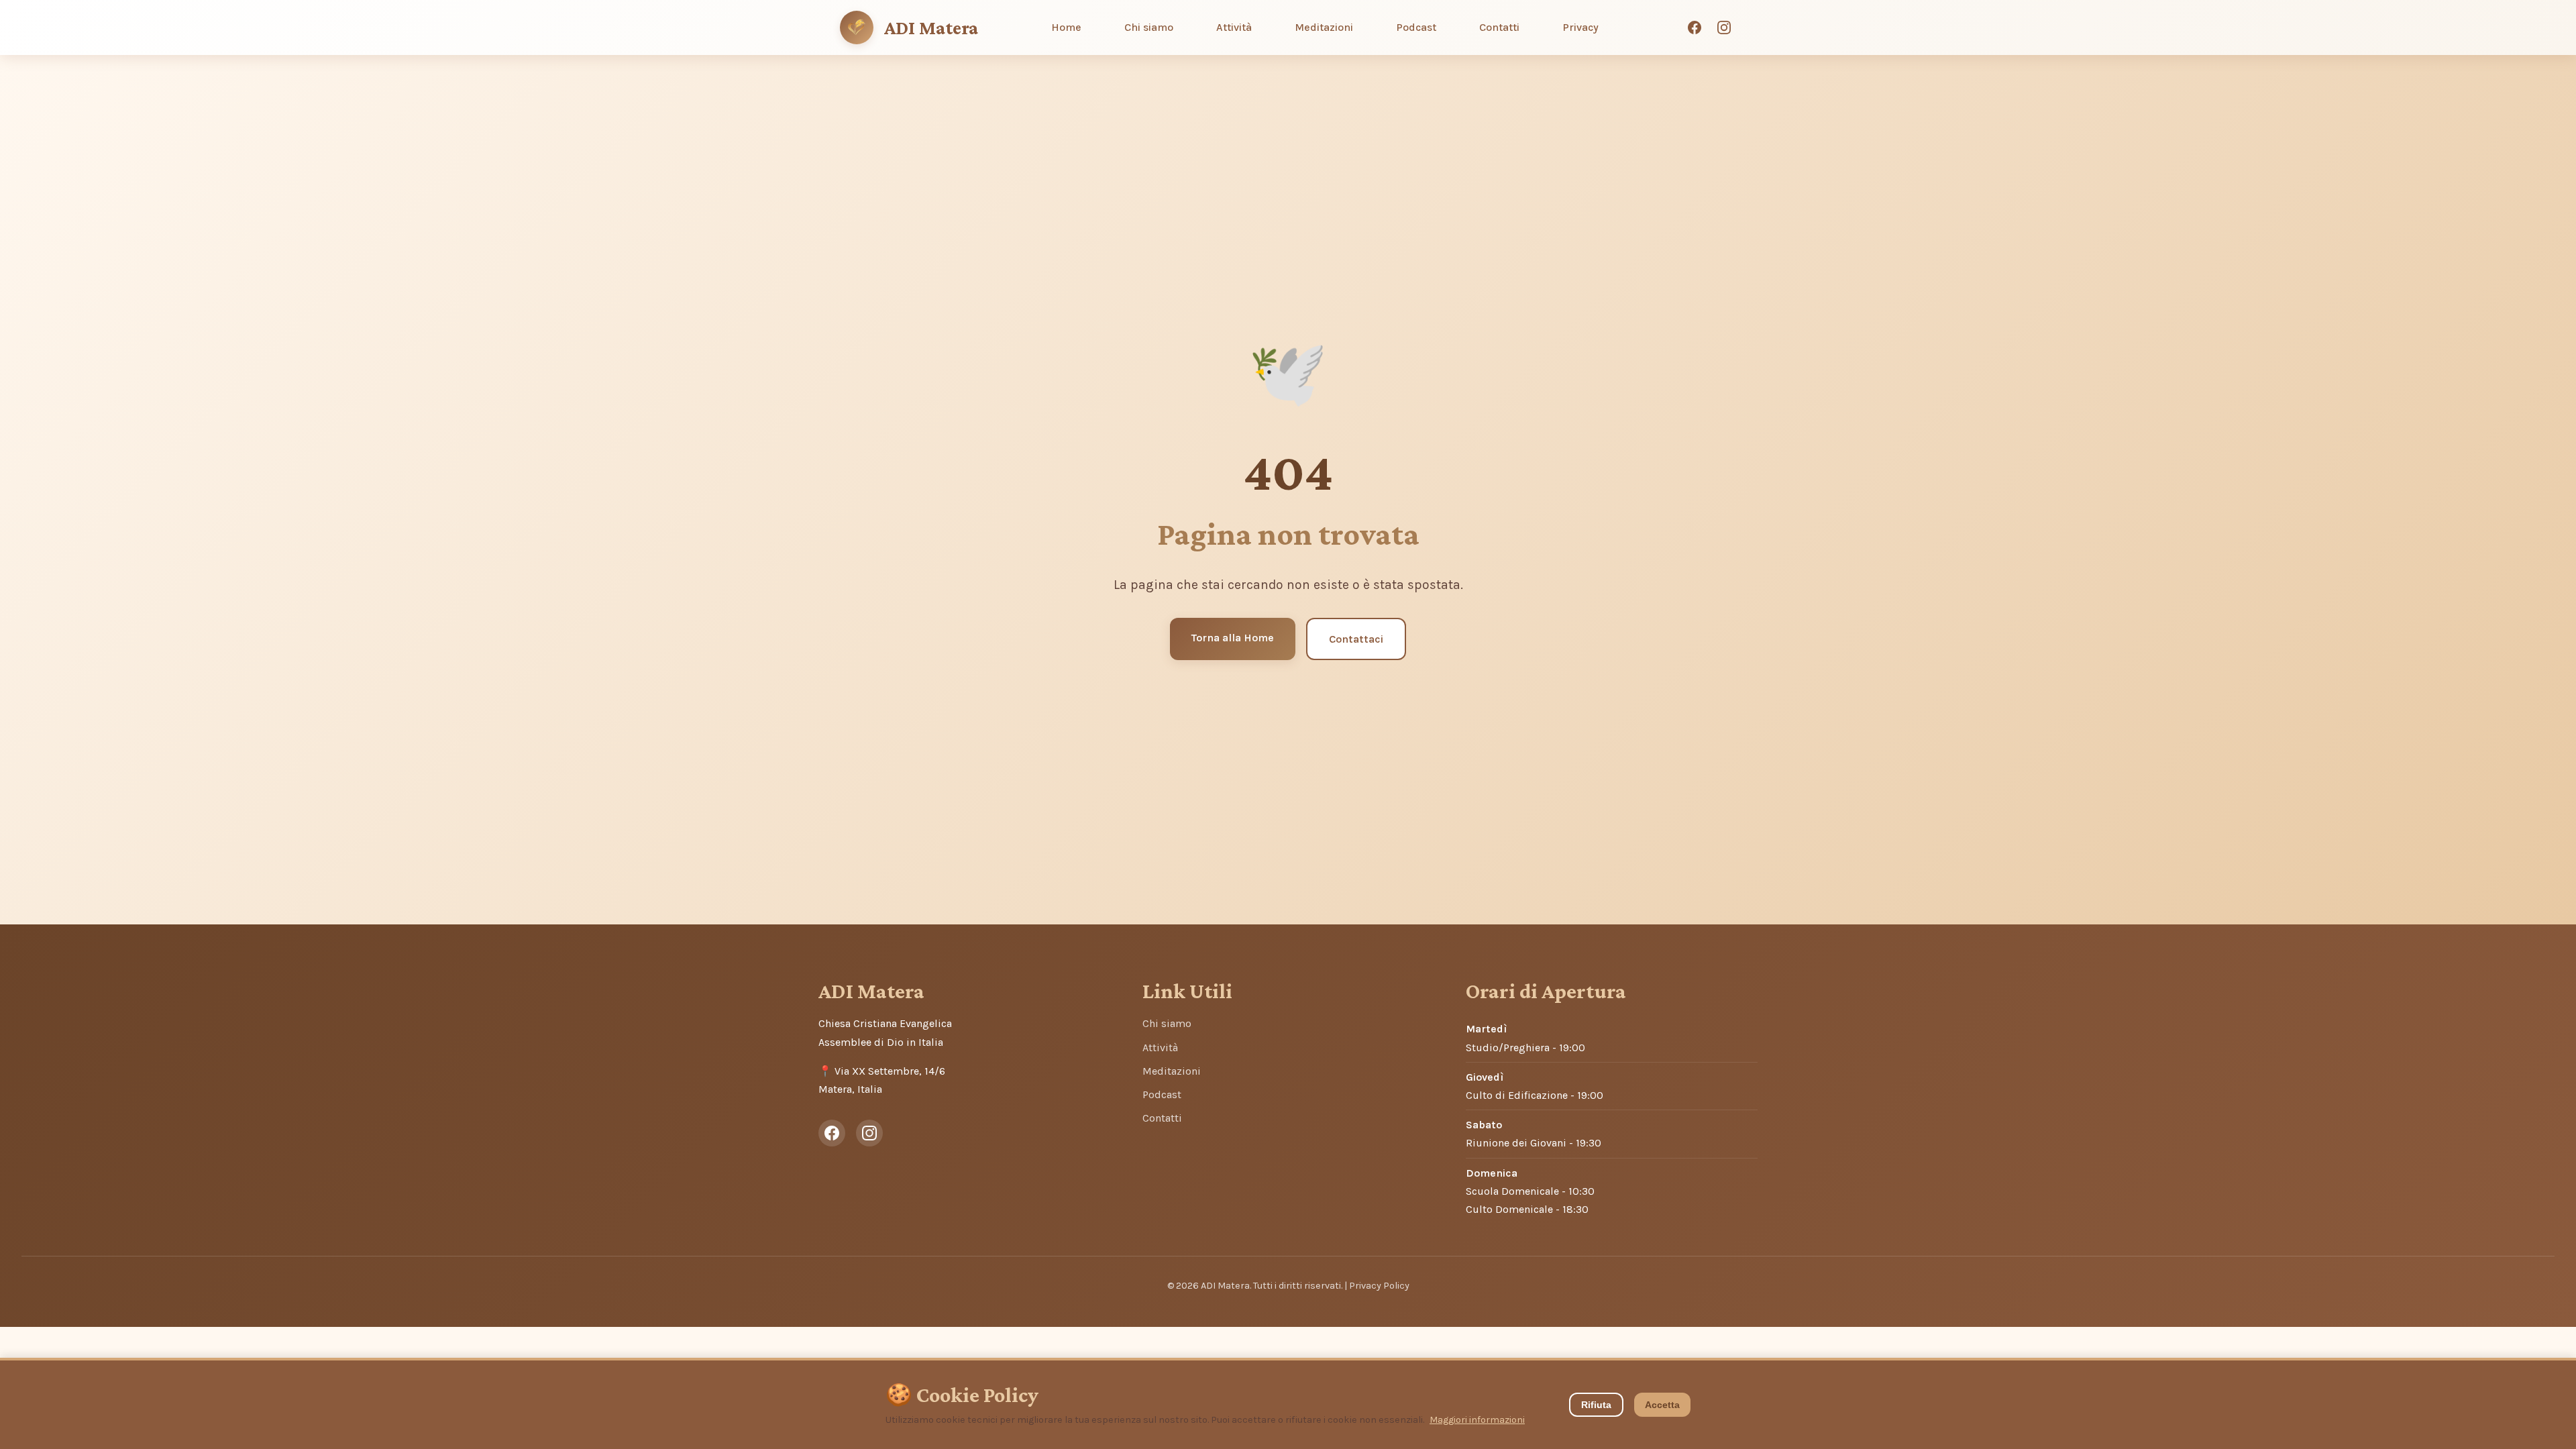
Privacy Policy (1379, 1286)
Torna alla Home (1233, 638)
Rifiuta (1596, 1405)
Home (1066, 27)
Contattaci (1356, 639)
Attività (1234, 27)
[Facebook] (1695, 28)
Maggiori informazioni (1477, 1420)
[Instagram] (1724, 28)
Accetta (1662, 1405)
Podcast (1416, 27)
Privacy (1580, 27)
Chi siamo (1149, 27)
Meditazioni (1324, 27)
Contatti (1499, 27)
